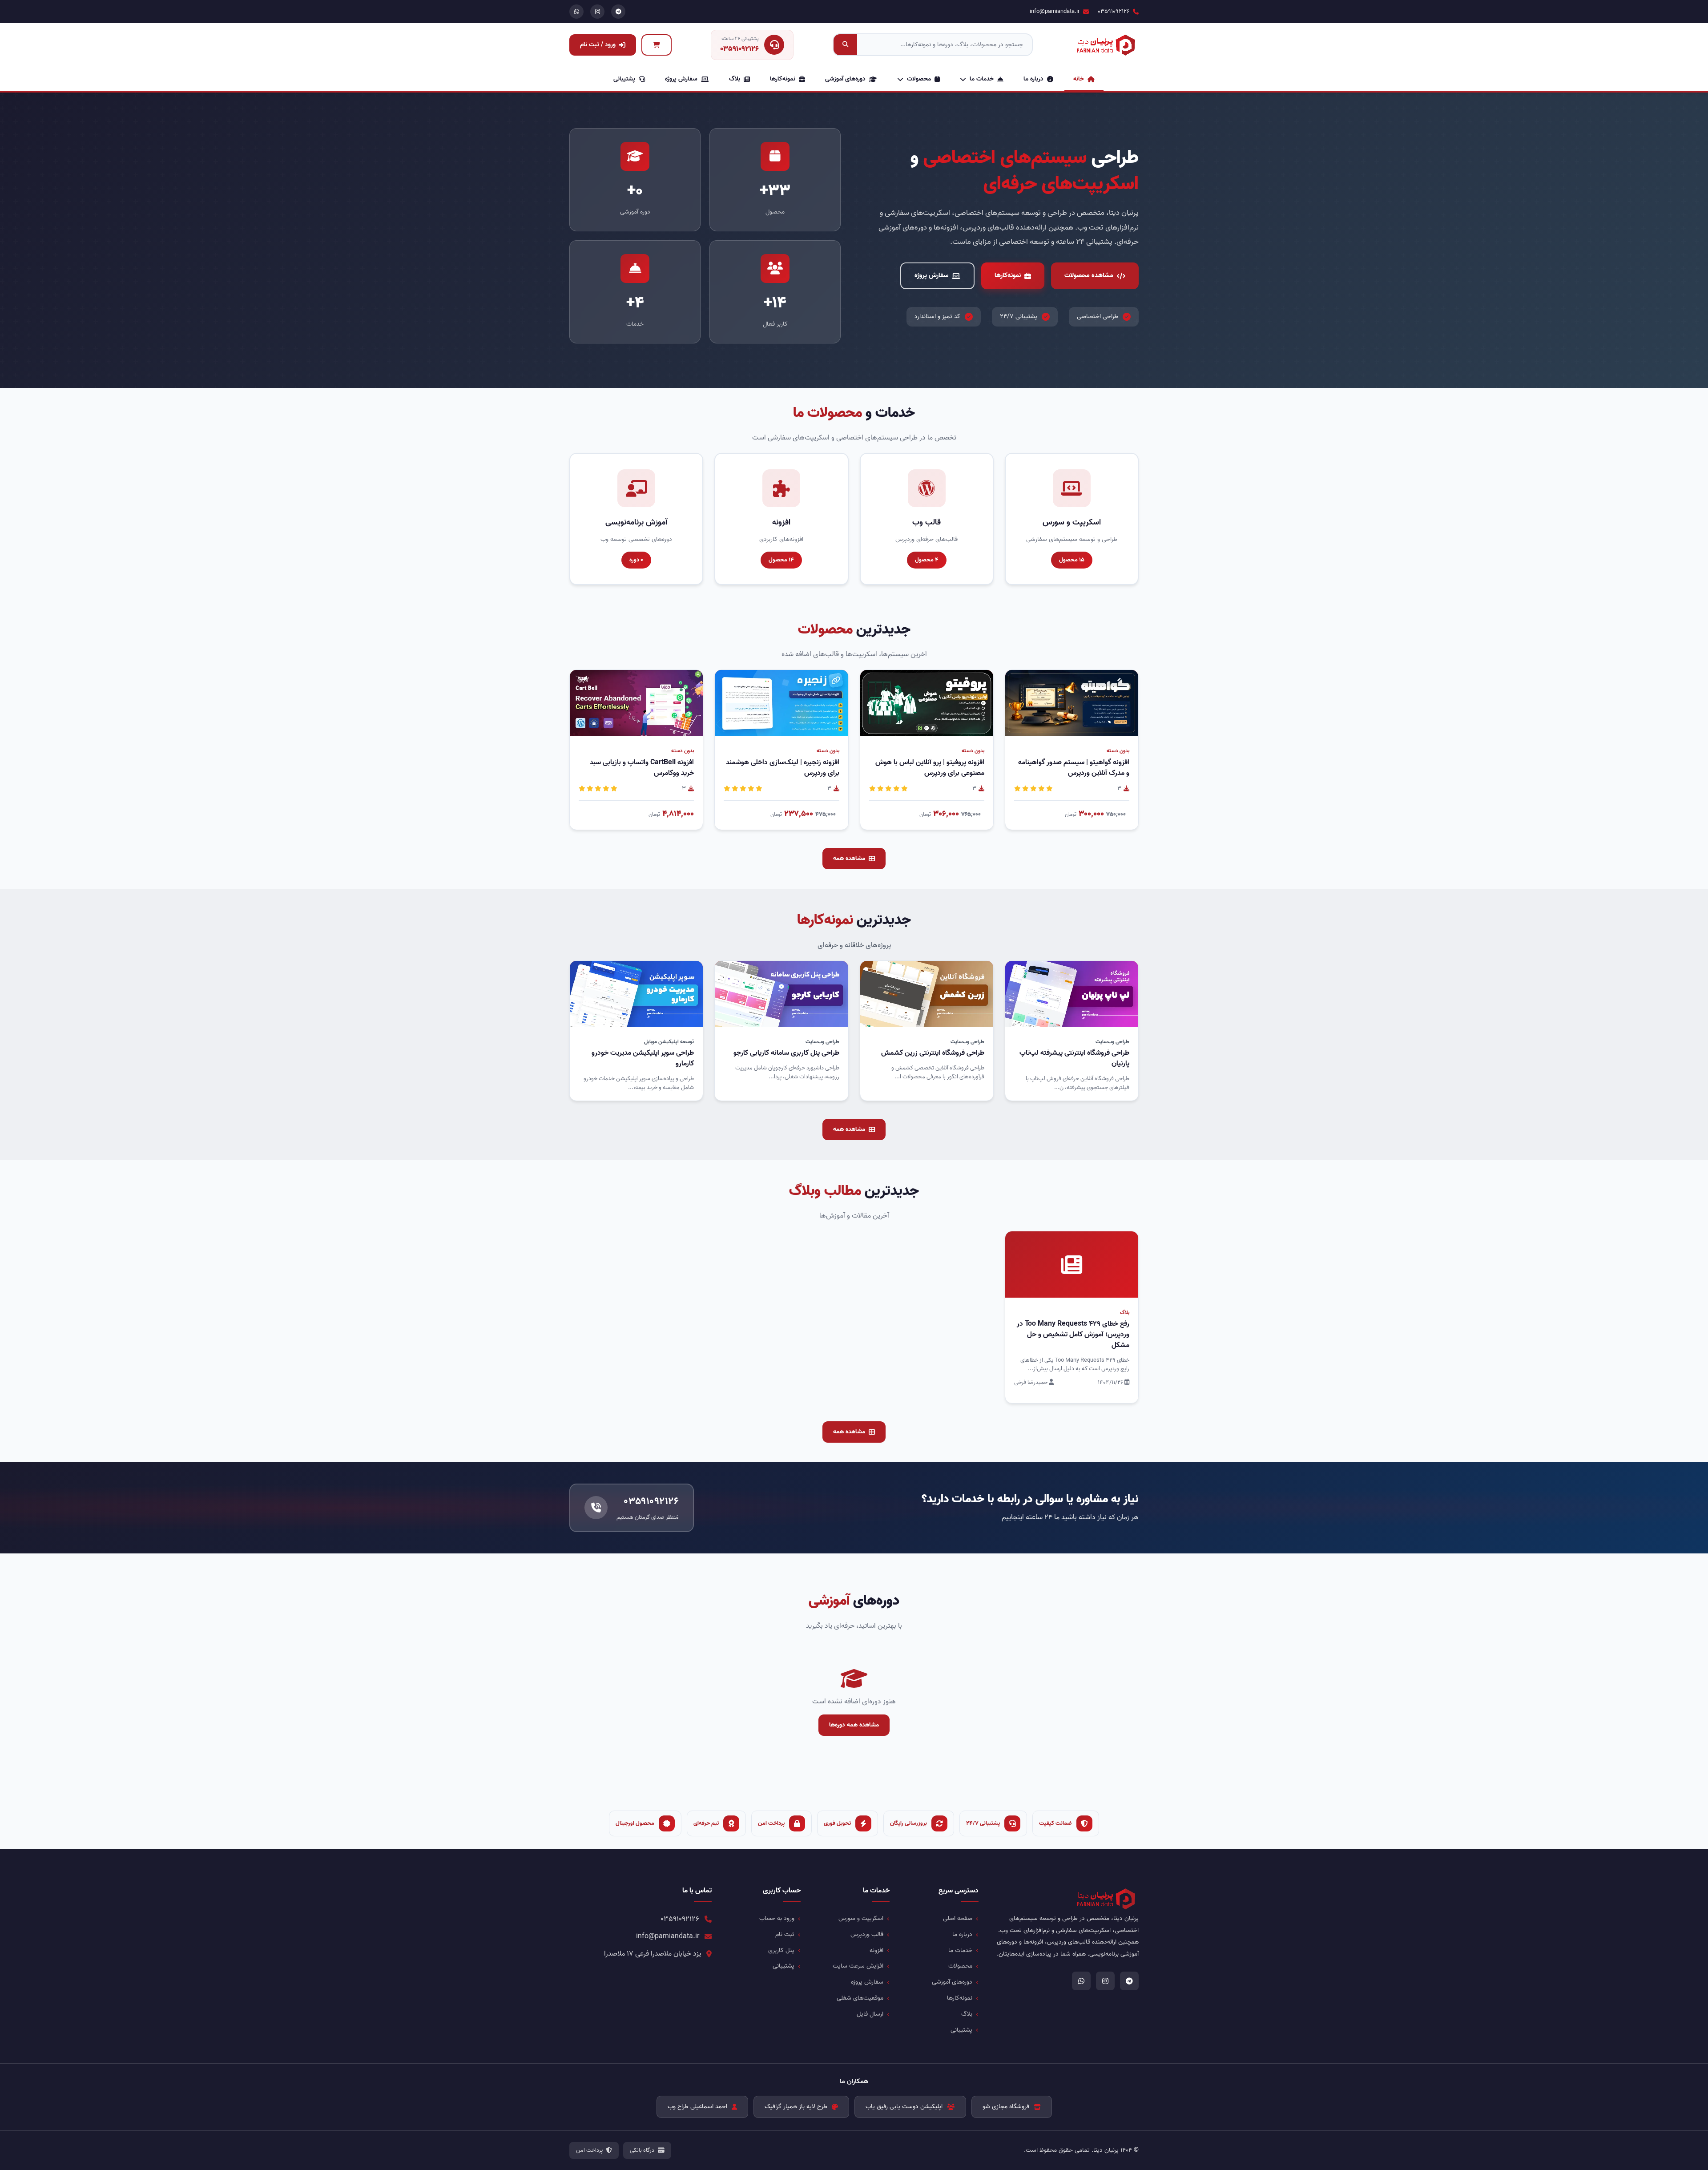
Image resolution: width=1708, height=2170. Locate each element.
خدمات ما (982, 79)
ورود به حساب (777, 1918)
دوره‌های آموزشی (845, 79)
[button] (1041, 724)
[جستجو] (845, 45)
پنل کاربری (781, 1950)
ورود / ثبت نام (598, 45)
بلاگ (735, 79)
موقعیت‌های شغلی (860, 1998)
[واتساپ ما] (576, 12)
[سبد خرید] (657, 45)
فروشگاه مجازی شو (1006, 2107)
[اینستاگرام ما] (597, 12)
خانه (1079, 79)
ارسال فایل (870, 2014)
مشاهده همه (849, 858)
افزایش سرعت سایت (858, 1966)
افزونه (876, 1950)
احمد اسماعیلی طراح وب (697, 2107)
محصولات (919, 79)
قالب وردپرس (867, 1934)
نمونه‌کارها (783, 79)
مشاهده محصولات (1089, 275)
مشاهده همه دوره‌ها (854, 1725)
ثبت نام (785, 1934)
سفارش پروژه (681, 79)
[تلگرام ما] (618, 12)
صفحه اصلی (958, 1918)
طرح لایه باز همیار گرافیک (796, 2107)
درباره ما (1033, 79)
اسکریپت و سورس (861, 1918)
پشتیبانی (624, 79)
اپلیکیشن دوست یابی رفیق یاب (904, 2107)
